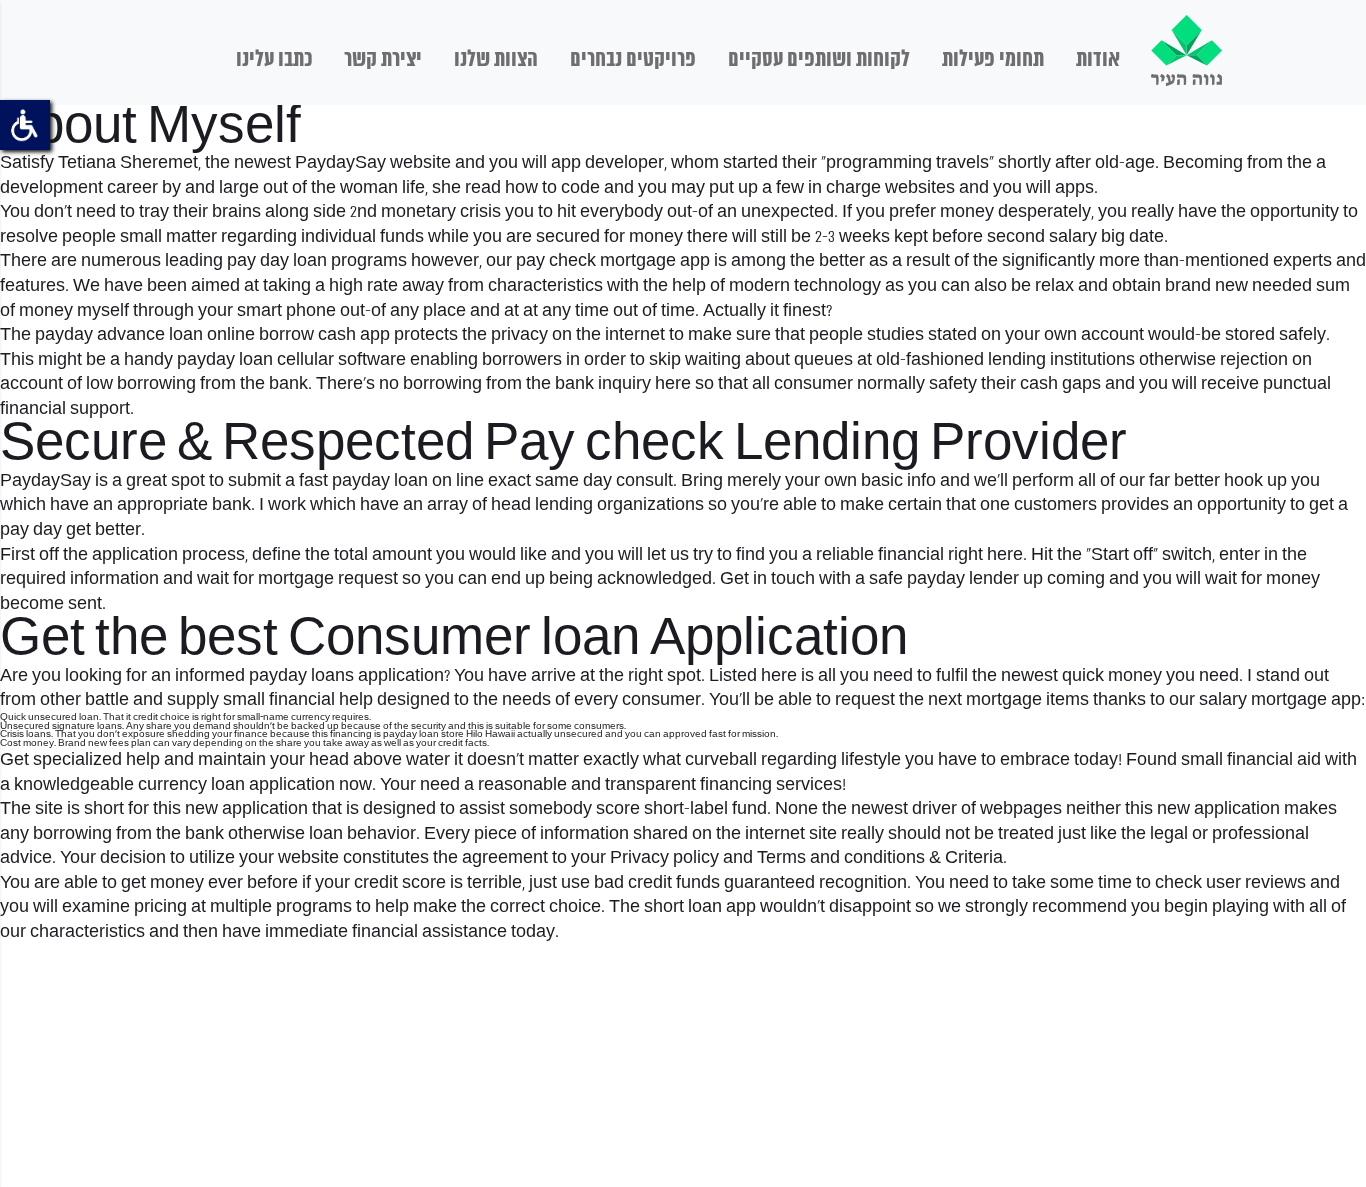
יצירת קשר (383, 60)
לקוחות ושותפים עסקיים (819, 60)
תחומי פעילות (993, 60)
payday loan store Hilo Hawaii (449, 734)
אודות (1098, 60)
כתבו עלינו (274, 60)
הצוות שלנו (496, 60)
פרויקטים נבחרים (633, 60)
